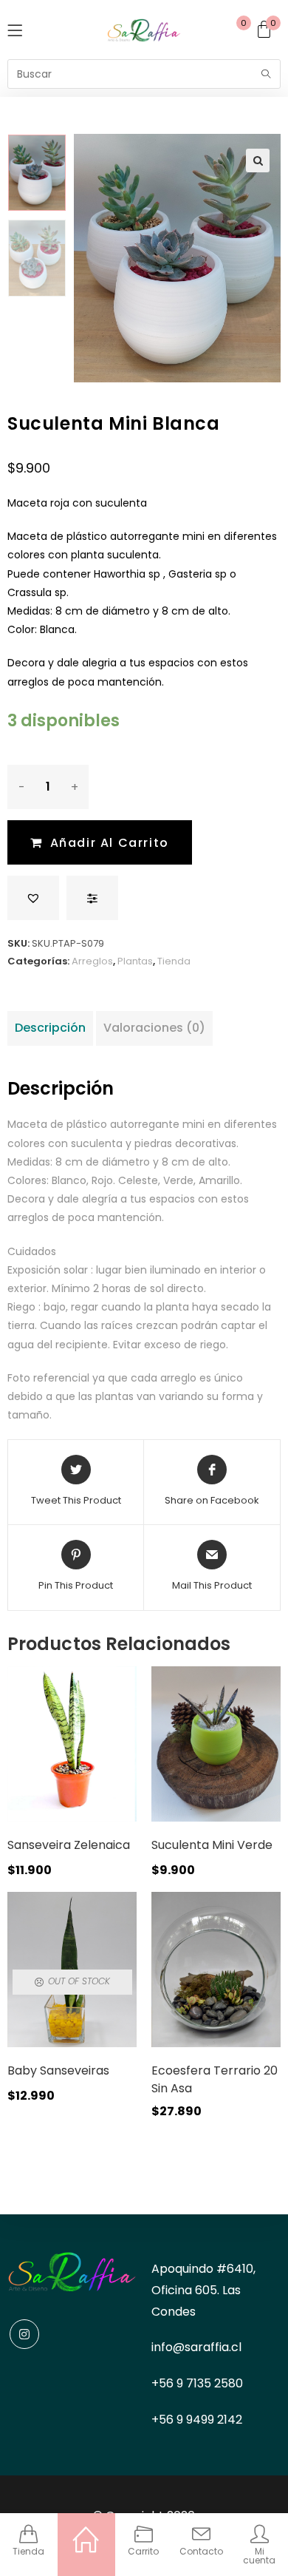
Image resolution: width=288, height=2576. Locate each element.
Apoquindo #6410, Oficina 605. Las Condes (203, 2290)
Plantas (135, 961)
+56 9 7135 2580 (197, 2383)
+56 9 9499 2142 (197, 2420)
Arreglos (92, 961)
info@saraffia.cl (196, 2347)
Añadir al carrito (110, 843)
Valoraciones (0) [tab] (154, 1028)
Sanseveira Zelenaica (69, 1845)
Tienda (174, 961)
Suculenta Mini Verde (212, 1845)
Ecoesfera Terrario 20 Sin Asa (215, 2079)
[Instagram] (24, 2334)
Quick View (106, 1751)
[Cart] (268, 30)
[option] (37, 173)
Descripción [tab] (50, 1028)
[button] (258, 160)
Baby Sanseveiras (58, 2070)
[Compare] (92, 898)
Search (266, 74)
